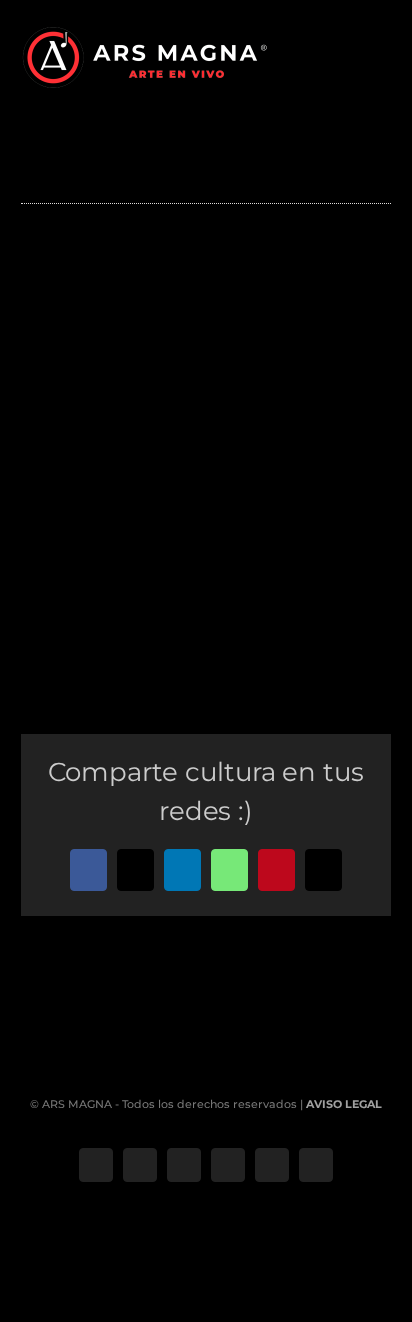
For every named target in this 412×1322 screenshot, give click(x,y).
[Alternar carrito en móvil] (347, 55)
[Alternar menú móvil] (383, 55)
